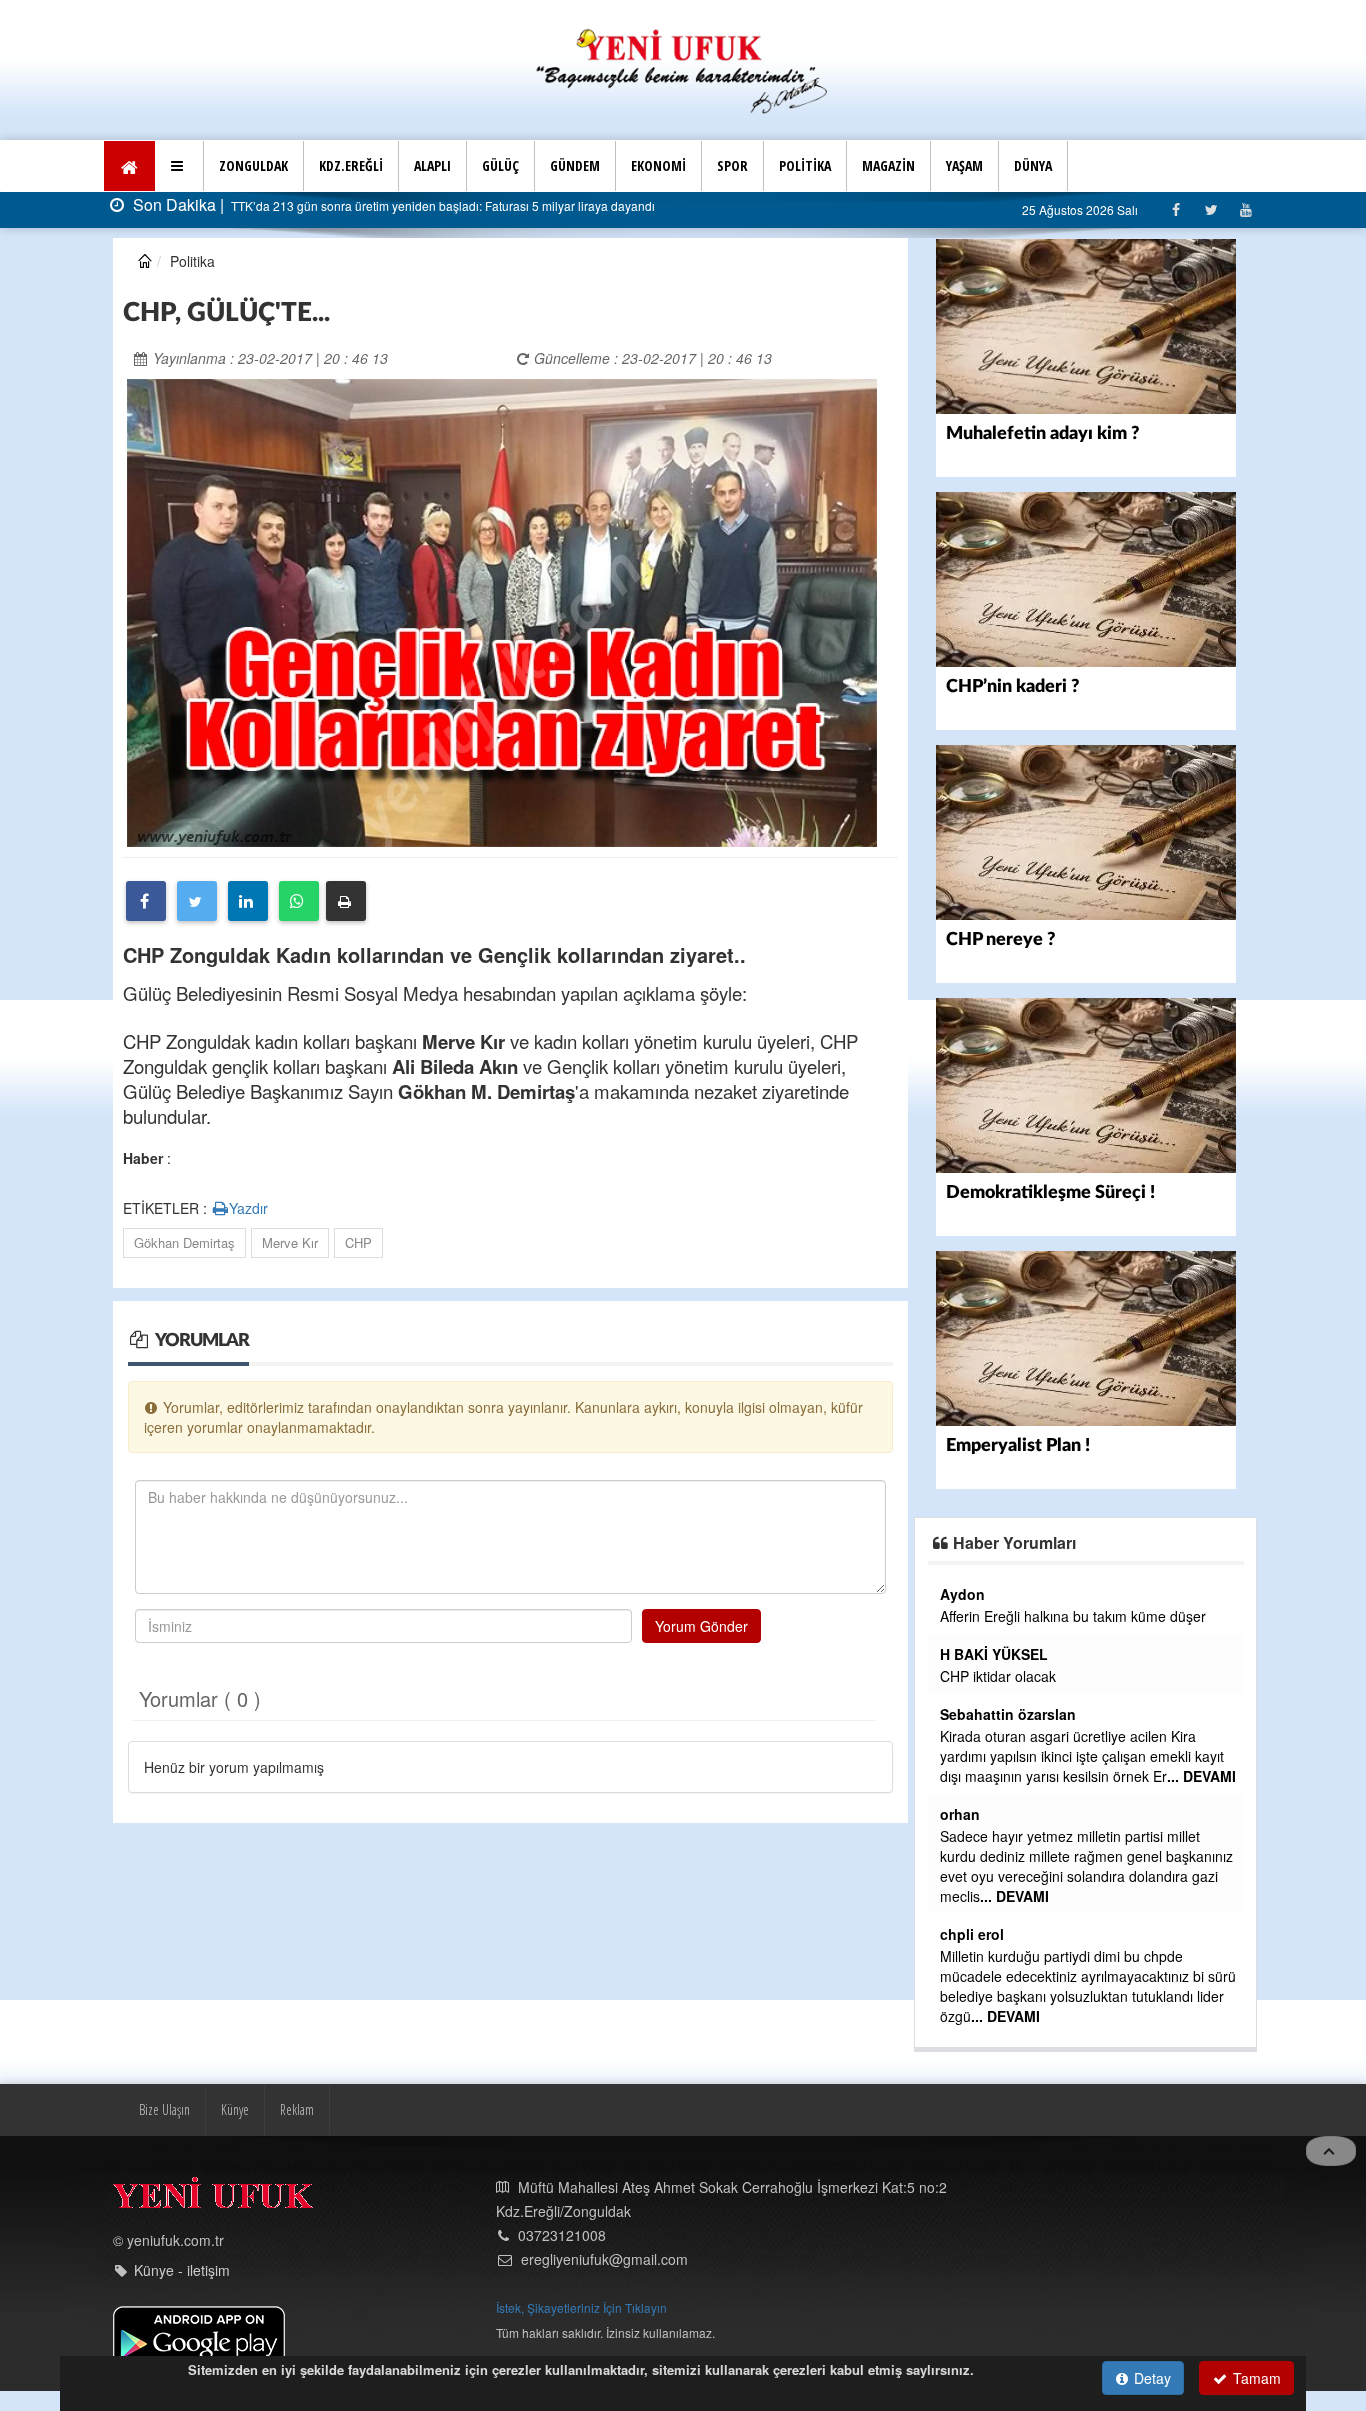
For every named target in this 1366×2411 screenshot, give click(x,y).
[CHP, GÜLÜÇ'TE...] (502, 611)
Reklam (297, 2109)
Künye (235, 2109)
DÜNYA (1033, 165)
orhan (960, 1814)
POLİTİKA (805, 165)
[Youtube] (1245, 209)
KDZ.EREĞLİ (351, 165)
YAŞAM (964, 165)
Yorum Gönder (701, 1626)
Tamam (1255, 2378)
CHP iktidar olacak (998, 1676)
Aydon (962, 1594)
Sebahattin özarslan (1008, 1714)
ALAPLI (432, 165)
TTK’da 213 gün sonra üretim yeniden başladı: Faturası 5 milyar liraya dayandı (441, 205)
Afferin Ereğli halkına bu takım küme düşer (1073, 1616)
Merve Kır (290, 1242)
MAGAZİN (888, 165)
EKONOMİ (658, 165)
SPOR (732, 165)
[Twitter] (1210, 209)
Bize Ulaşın (164, 2109)
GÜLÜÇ (500, 165)
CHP (358, 1242)
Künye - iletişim (182, 2270)
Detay (1150, 2378)
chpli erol (972, 1934)
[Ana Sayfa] (683, 68)
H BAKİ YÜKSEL (994, 1654)
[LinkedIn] (248, 901)
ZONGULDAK (253, 165)
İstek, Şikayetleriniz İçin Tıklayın (581, 2307)
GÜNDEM (575, 165)
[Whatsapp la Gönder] (299, 901)
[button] (179, 166)
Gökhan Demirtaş (184, 1242)
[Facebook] (1175, 209)
